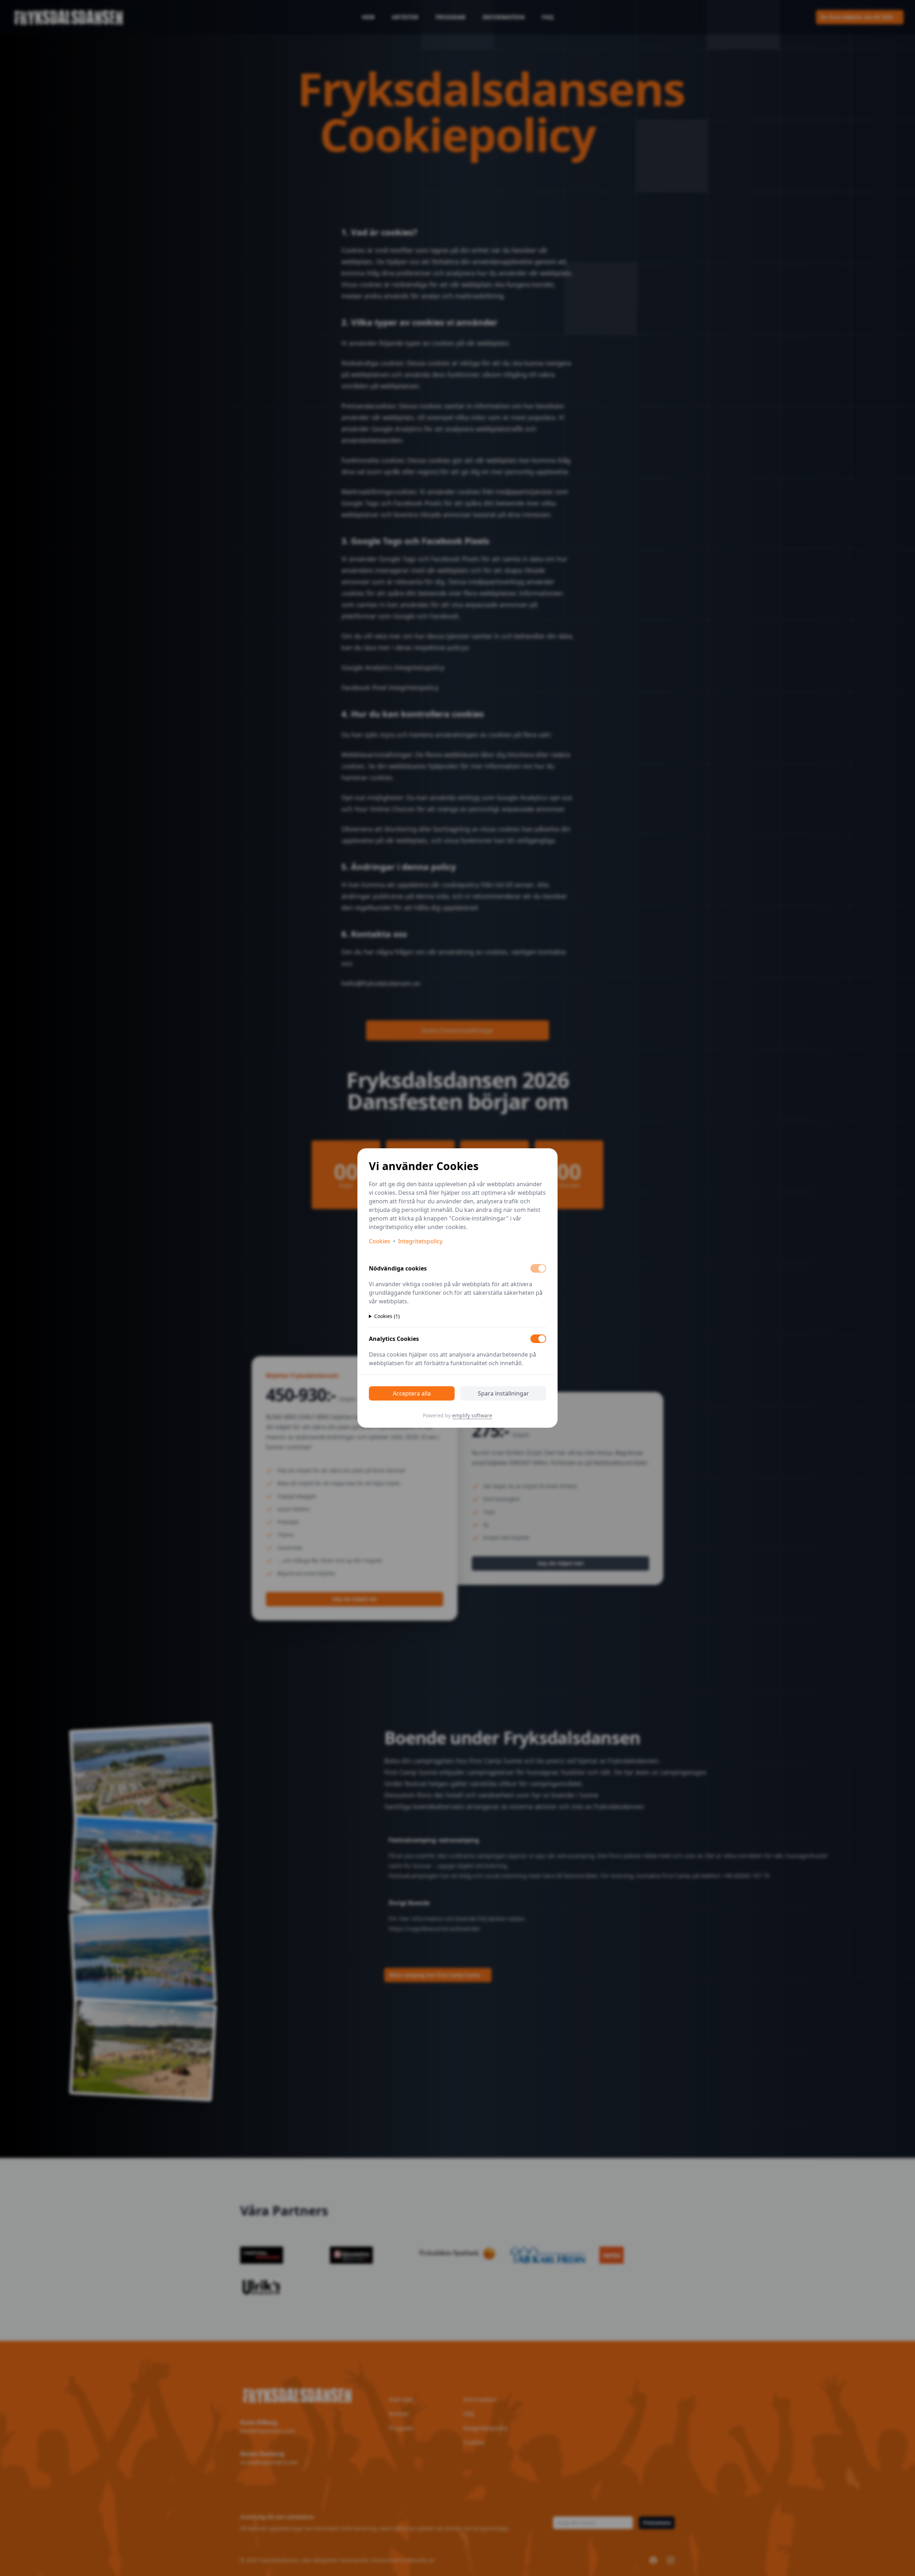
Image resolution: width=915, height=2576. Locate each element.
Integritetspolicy (420, 1241)
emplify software (472, 1415)
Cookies (380, 1241)
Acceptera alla (412, 1393)
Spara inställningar (503, 1393)
